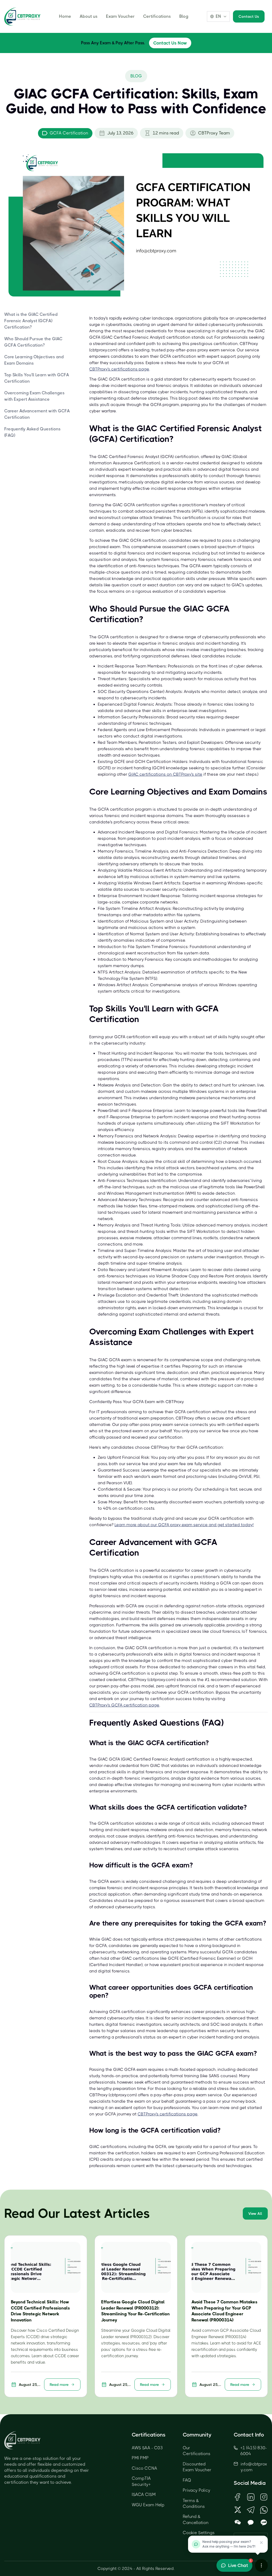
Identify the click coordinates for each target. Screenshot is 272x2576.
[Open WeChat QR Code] (238, 2523)
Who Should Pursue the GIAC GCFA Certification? (33, 342)
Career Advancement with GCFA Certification (37, 414)
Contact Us (249, 16)
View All (255, 2213)
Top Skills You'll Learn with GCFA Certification (37, 378)
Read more (59, 2385)
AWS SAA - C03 (147, 2448)
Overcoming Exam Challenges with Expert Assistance (34, 396)
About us (89, 16)
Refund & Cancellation (196, 2519)
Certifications (157, 16)
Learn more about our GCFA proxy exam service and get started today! (184, 1525)
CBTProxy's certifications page (119, 369)
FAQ (187, 2480)
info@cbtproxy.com (254, 2467)
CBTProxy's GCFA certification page (124, 1705)
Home (65, 16)
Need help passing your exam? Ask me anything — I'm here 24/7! (229, 2544)
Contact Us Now (170, 43)
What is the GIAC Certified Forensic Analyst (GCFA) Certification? (31, 321)
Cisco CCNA (144, 2468)
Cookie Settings (199, 2533)
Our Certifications (197, 2451)
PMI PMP (140, 2458)
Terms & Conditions (194, 2503)
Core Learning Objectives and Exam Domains (34, 360)
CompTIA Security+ (141, 2481)
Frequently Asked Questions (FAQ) (32, 432)
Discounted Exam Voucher (197, 2467)
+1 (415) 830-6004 (254, 2451)
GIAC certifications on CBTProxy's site (165, 774)
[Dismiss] (261, 2543)
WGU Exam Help (148, 2505)
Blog (184, 16)
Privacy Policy (197, 2490)
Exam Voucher (120, 16)
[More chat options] (261, 2565)
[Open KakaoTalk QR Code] (251, 2523)
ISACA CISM (144, 2494)
